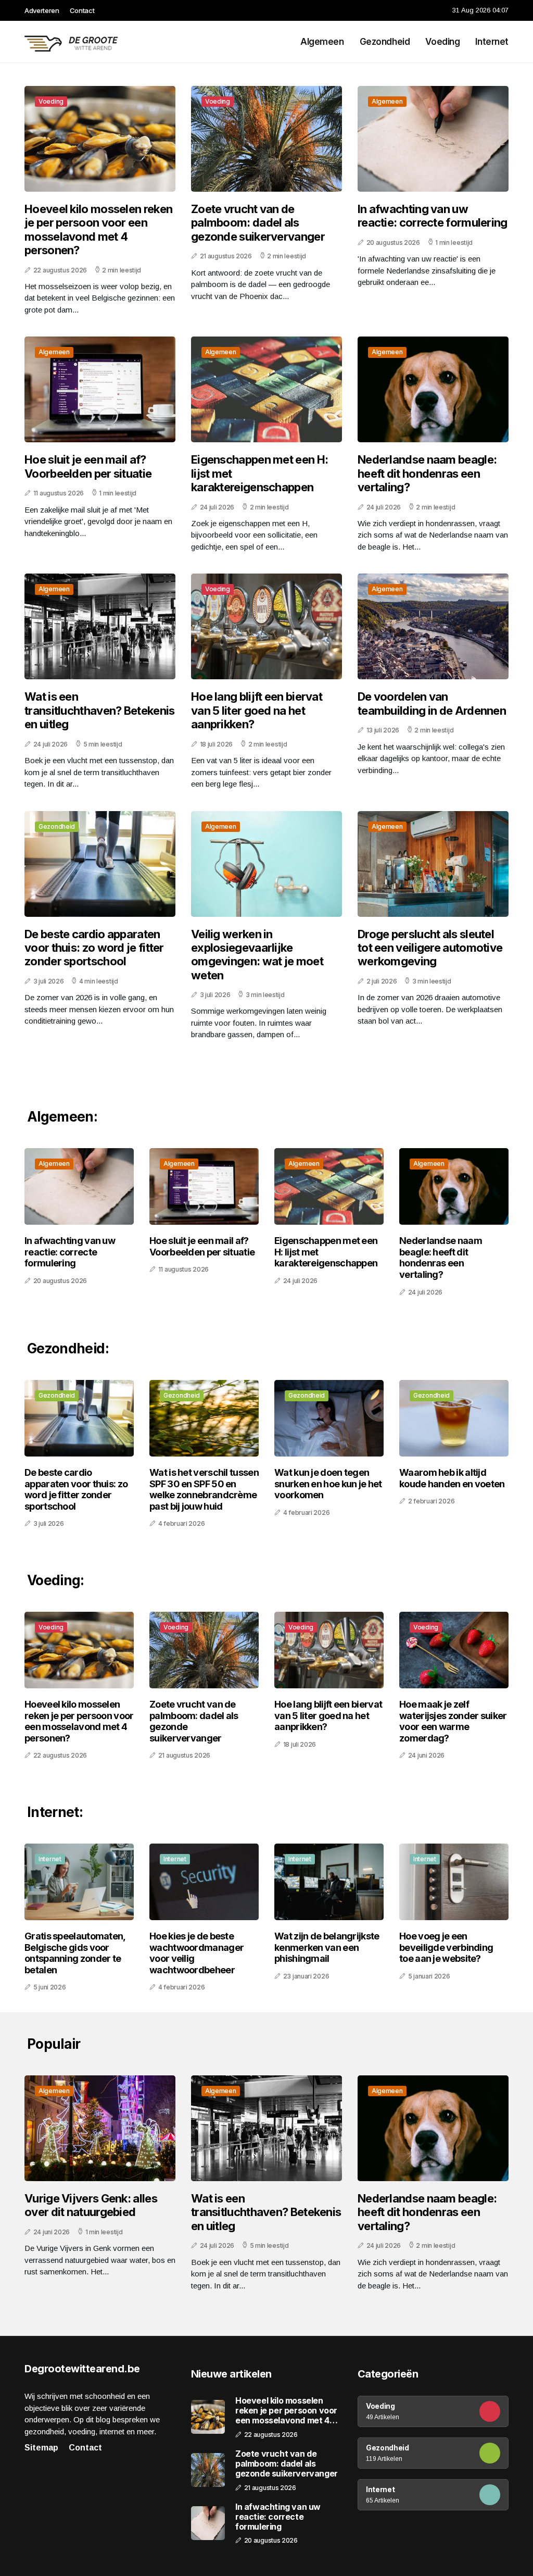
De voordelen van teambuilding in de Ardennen (432, 703)
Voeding (442, 42)
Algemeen (322, 42)
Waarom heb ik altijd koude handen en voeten (452, 1478)
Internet (492, 42)
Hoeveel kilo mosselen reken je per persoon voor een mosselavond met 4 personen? (98, 229)
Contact (82, 10)
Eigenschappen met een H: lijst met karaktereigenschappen (259, 473)
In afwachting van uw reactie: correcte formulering (433, 216)
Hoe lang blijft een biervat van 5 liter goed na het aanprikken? (257, 710)
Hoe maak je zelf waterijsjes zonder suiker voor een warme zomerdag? (453, 1721)
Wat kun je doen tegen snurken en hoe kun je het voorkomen (328, 1484)
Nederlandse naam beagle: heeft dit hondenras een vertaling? (427, 473)
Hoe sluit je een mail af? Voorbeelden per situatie (88, 466)
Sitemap (41, 2448)
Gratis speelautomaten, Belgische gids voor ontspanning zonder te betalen (75, 1953)
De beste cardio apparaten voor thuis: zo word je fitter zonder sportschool (94, 948)
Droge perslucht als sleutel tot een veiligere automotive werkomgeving (430, 948)
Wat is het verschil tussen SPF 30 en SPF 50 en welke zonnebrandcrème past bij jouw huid (204, 1489)
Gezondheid (385, 42)
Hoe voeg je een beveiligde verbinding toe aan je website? (446, 1947)
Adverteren (42, 10)
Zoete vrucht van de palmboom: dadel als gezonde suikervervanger (258, 223)
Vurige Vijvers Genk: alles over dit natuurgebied (91, 2205)
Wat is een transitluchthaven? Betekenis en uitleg (99, 710)
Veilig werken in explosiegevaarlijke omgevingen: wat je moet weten (257, 955)
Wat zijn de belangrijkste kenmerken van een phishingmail (327, 1947)
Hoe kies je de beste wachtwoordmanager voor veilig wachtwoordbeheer (196, 1953)
